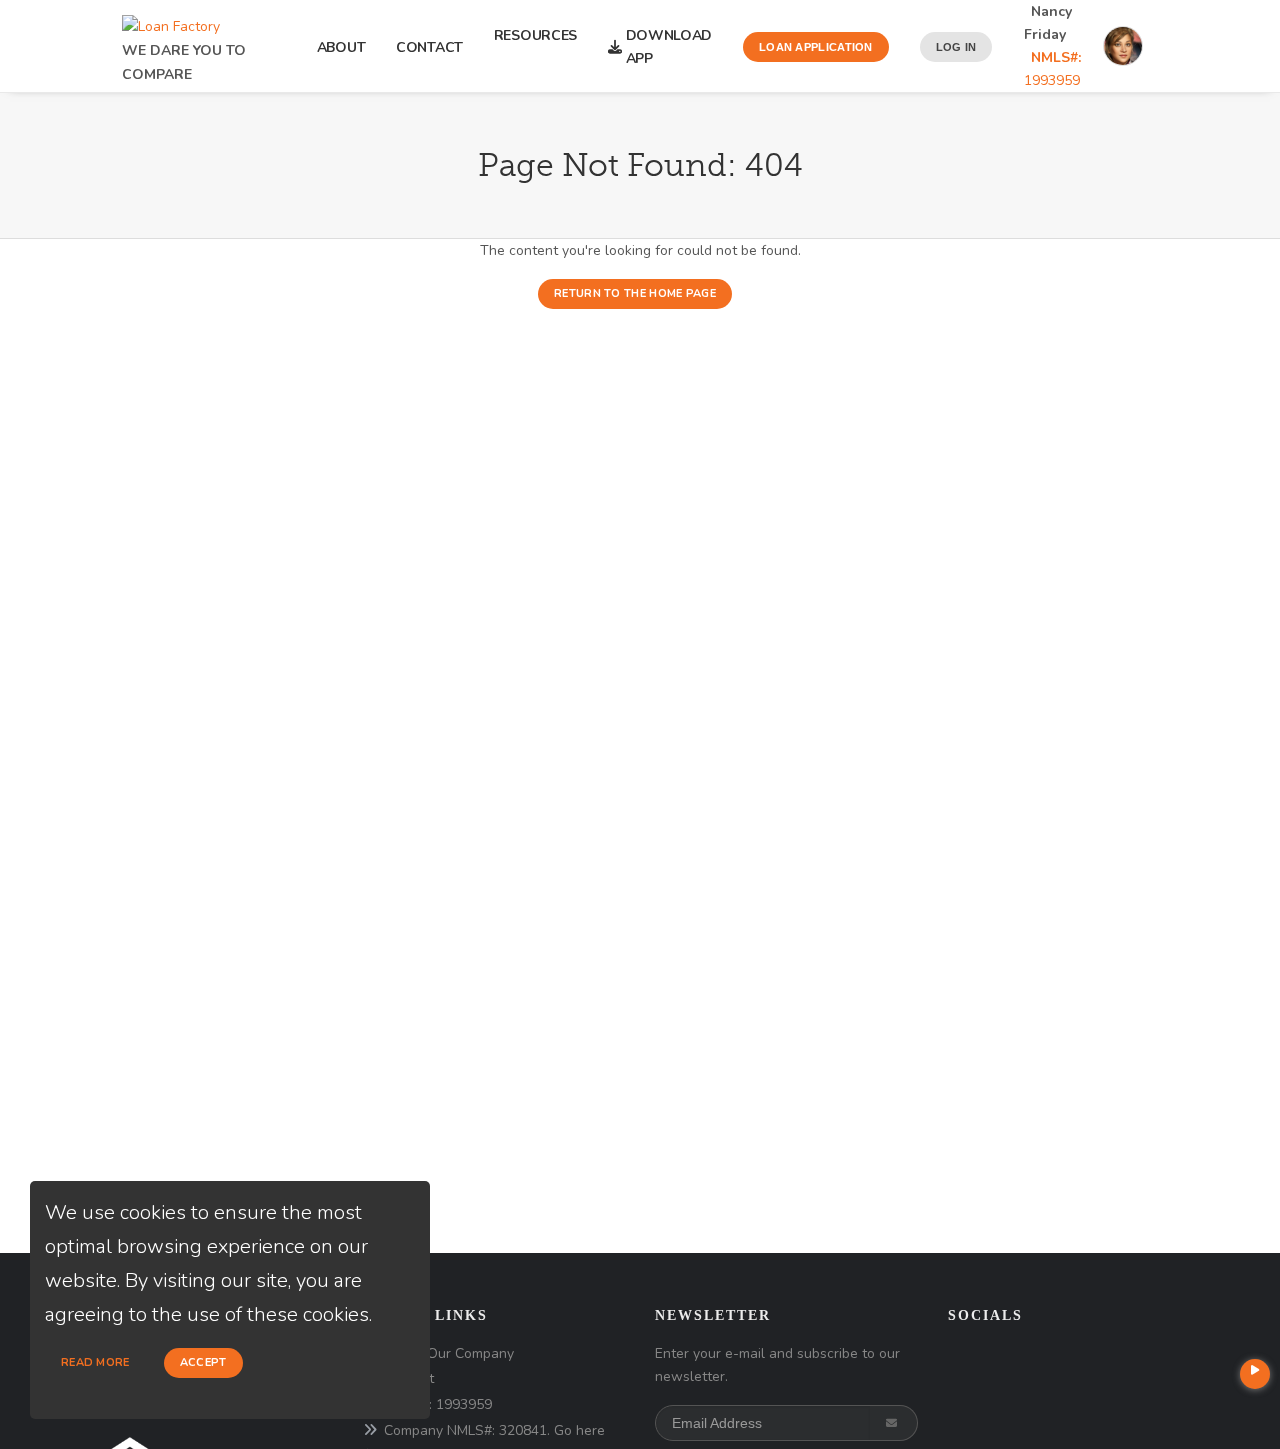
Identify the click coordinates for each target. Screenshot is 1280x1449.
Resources (535, 47)
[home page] (171, 21)
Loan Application (816, 47)
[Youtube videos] (1255, 1374)
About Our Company (449, 1353)
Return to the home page (635, 293)
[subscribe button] (893, 1423)
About (341, 47)
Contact (429, 47)
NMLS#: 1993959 (438, 1404)
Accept (203, 1362)
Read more (95, 1362)
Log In (956, 47)
